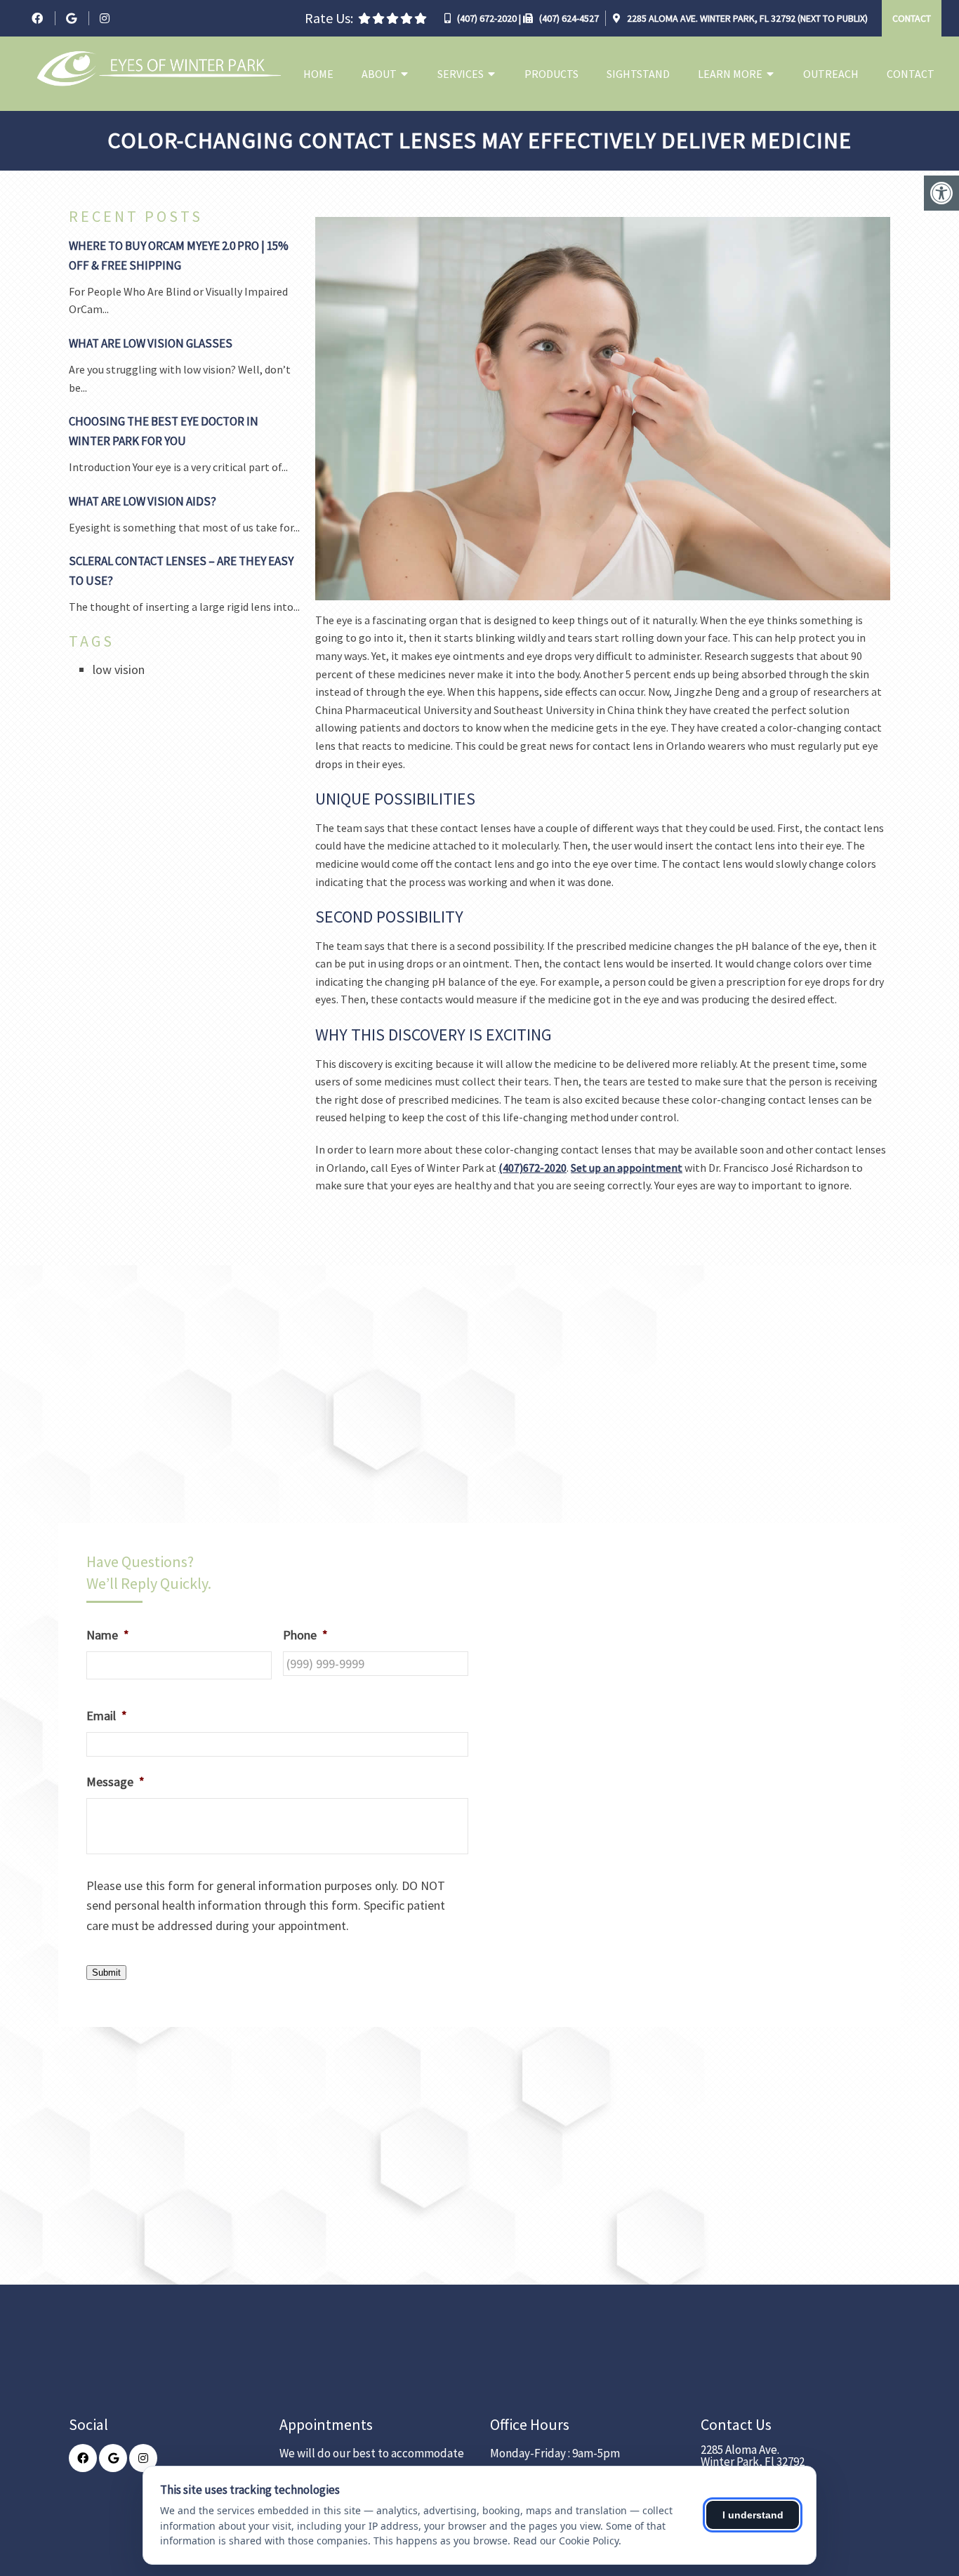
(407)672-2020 (533, 1168)
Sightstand (638, 74)
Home (318, 74)
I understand (753, 2515)
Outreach (831, 74)
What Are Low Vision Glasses (151, 343)
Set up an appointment (627, 1168)
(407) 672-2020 (487, 18)
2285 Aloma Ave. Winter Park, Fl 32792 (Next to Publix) (746, 18)
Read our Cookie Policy (566, 2541)
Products (551, 74)
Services (461, 74)
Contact (912, 18)
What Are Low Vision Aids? (143, 501)
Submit (106, 1973)
